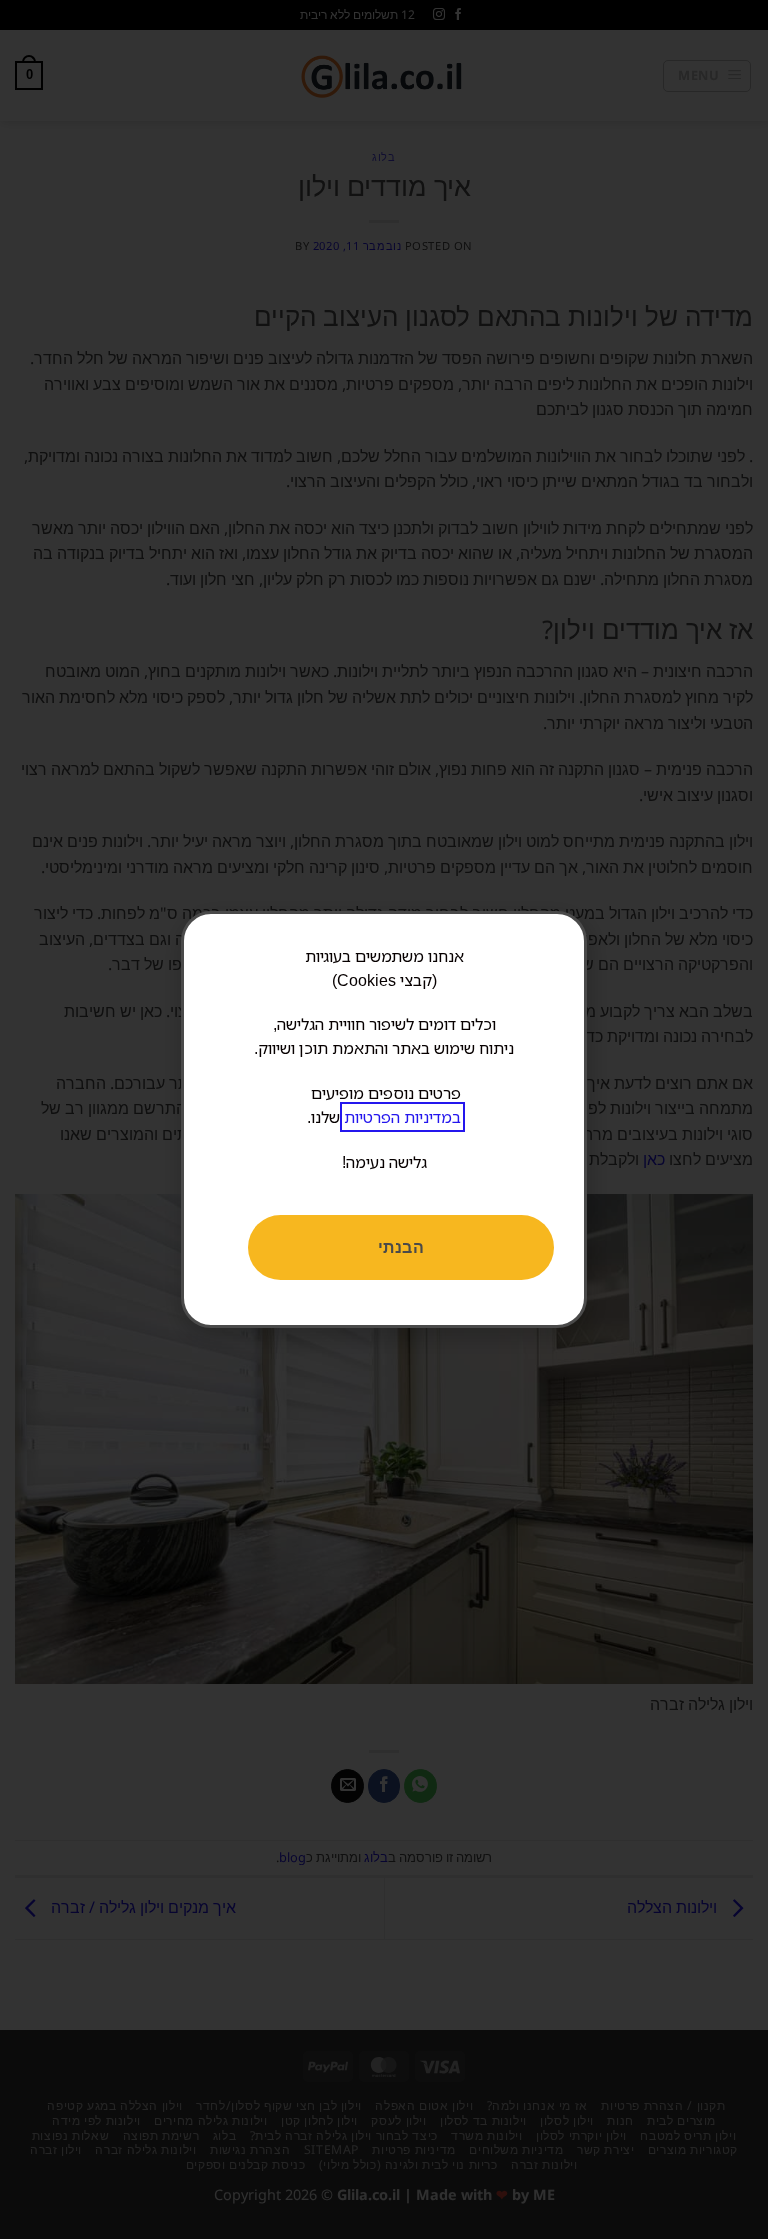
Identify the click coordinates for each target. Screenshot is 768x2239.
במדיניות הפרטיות (402, 1117)
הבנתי (401, 1247)
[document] (384, 1119)
